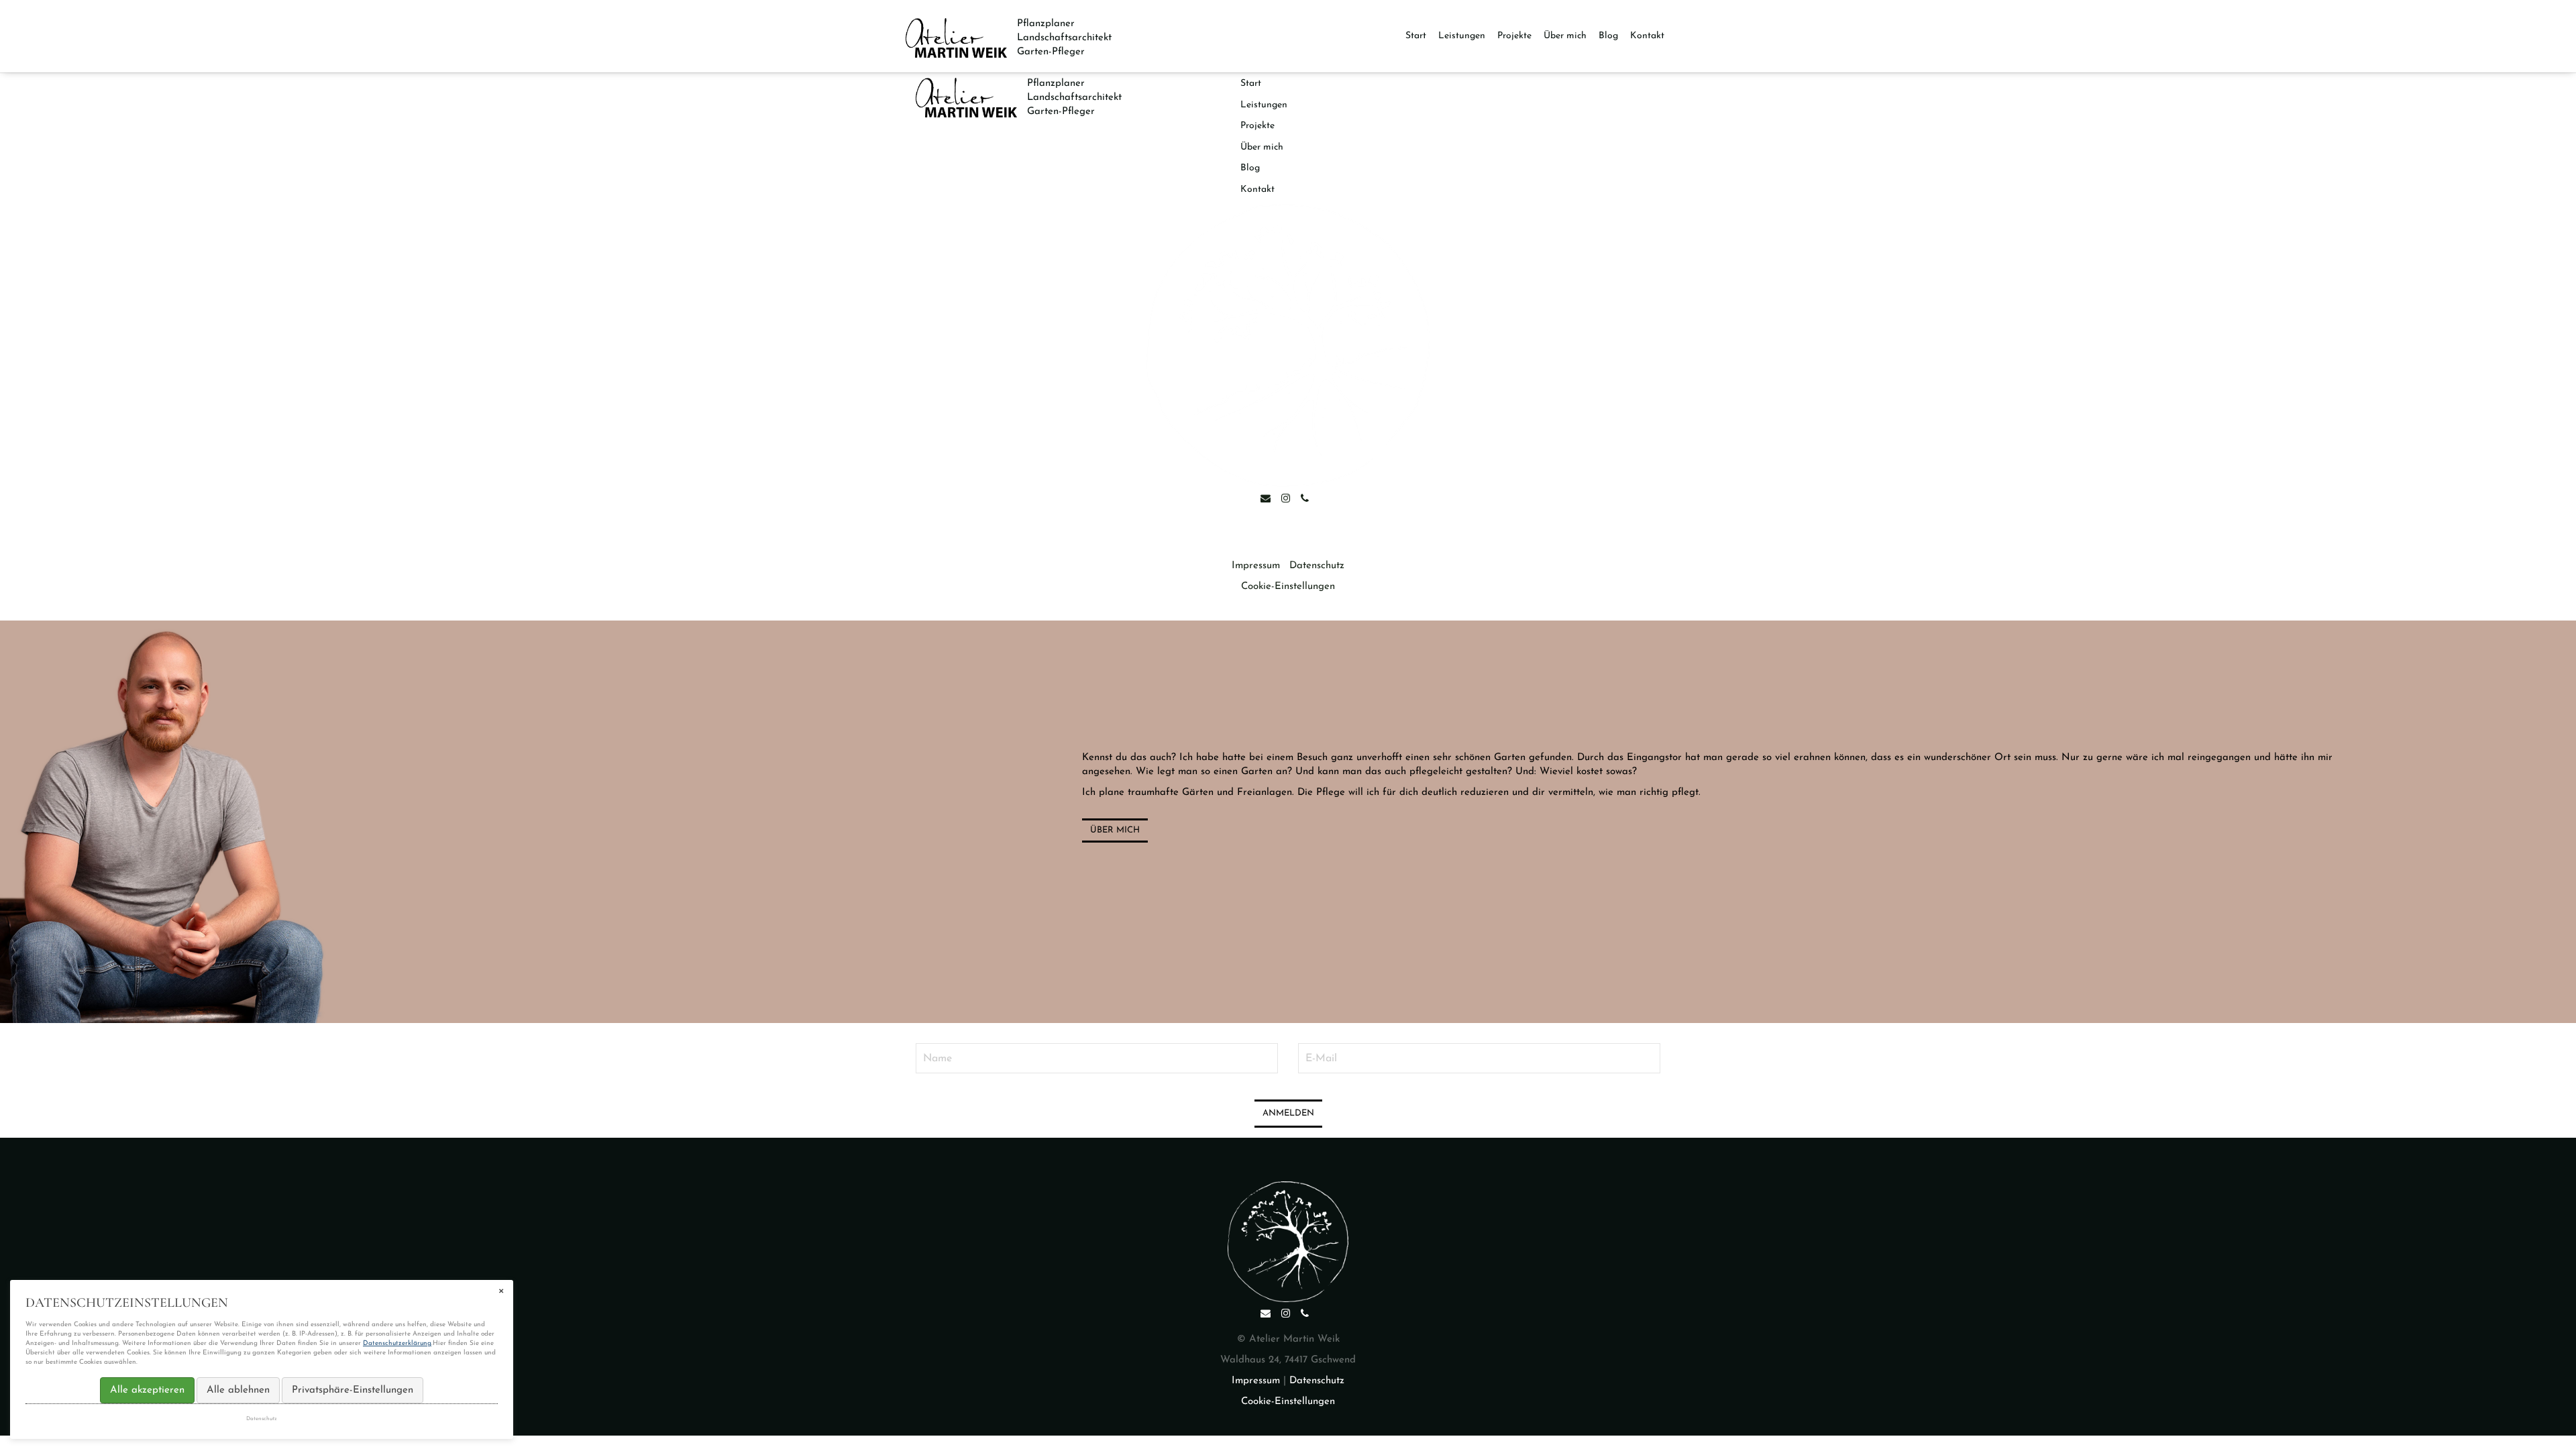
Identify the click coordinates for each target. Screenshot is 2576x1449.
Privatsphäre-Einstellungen (353, 1390)
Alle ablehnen (238, 1390)
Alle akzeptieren (147, 1390)
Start (1416, 36)
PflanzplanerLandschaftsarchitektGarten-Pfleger (1064, 38)
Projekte (1514, 36)
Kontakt (1647, 36)
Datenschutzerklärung (397, 1343)
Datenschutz (1317, 566)
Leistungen (1462, 36)
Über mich (1565, 36)
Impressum (1256, 566)
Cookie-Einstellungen (1288, 587)
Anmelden (1288, 1113)
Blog (1608, 36)
